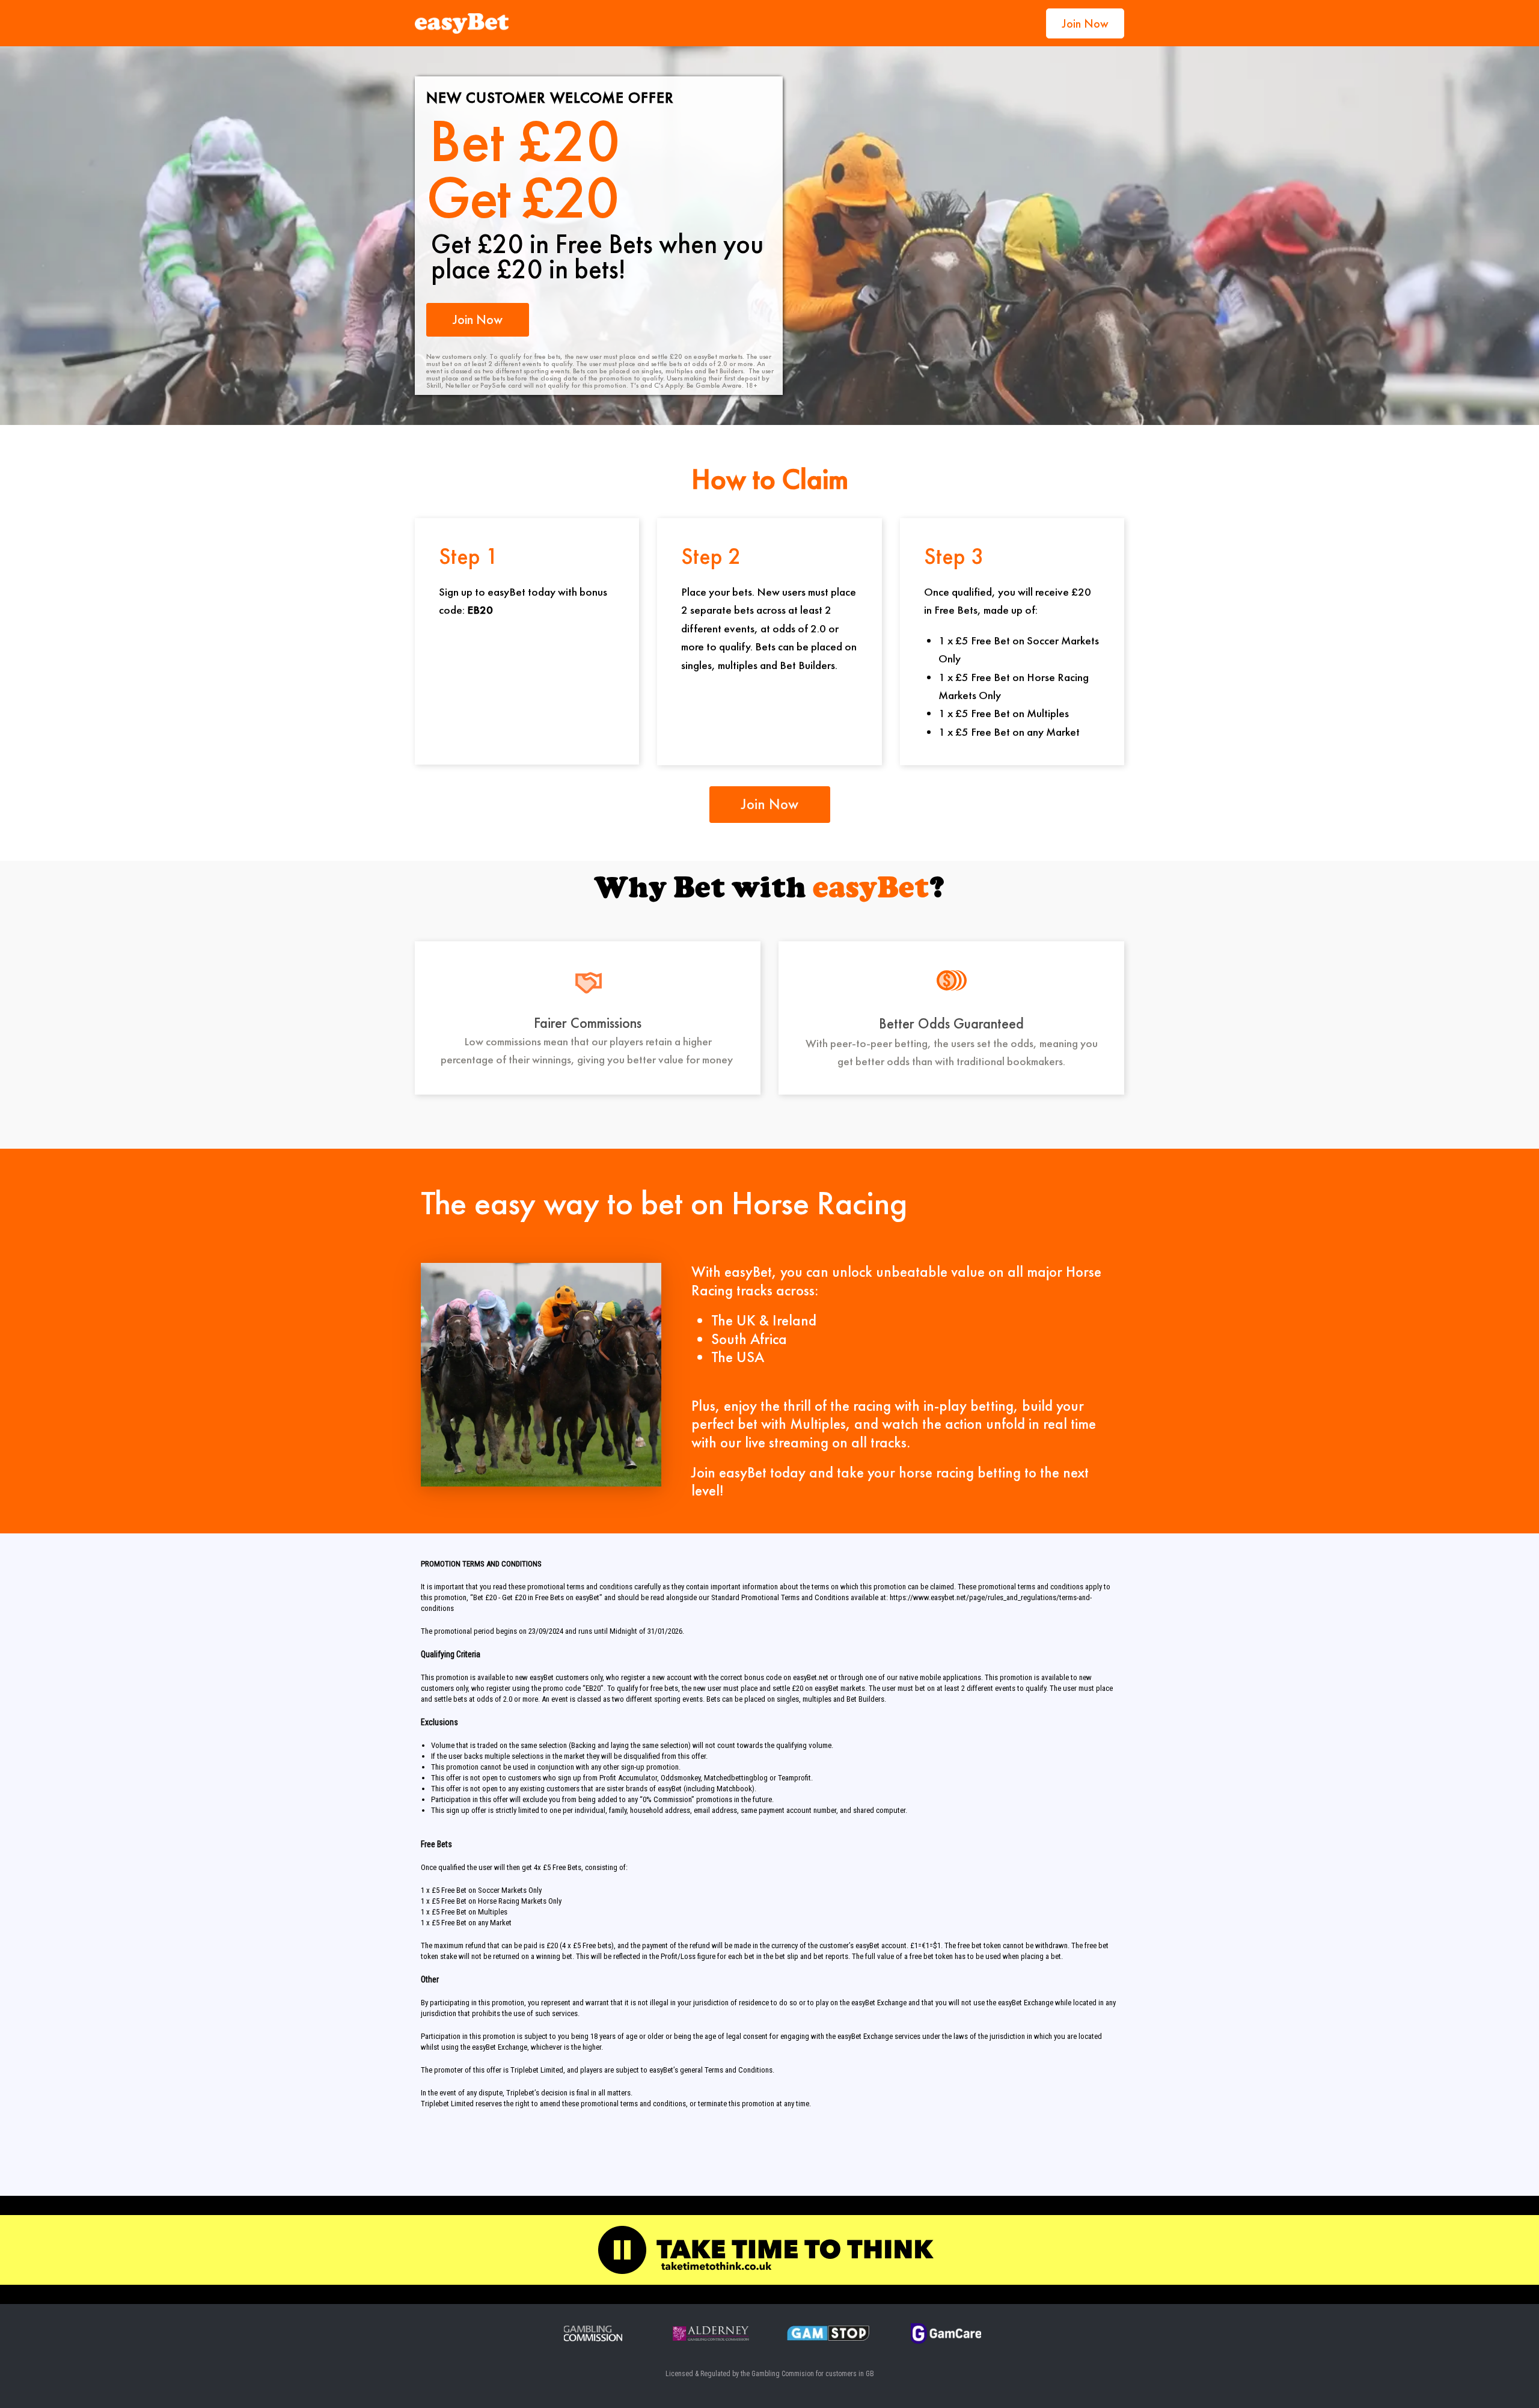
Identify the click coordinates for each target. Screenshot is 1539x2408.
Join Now (1085, 23)
